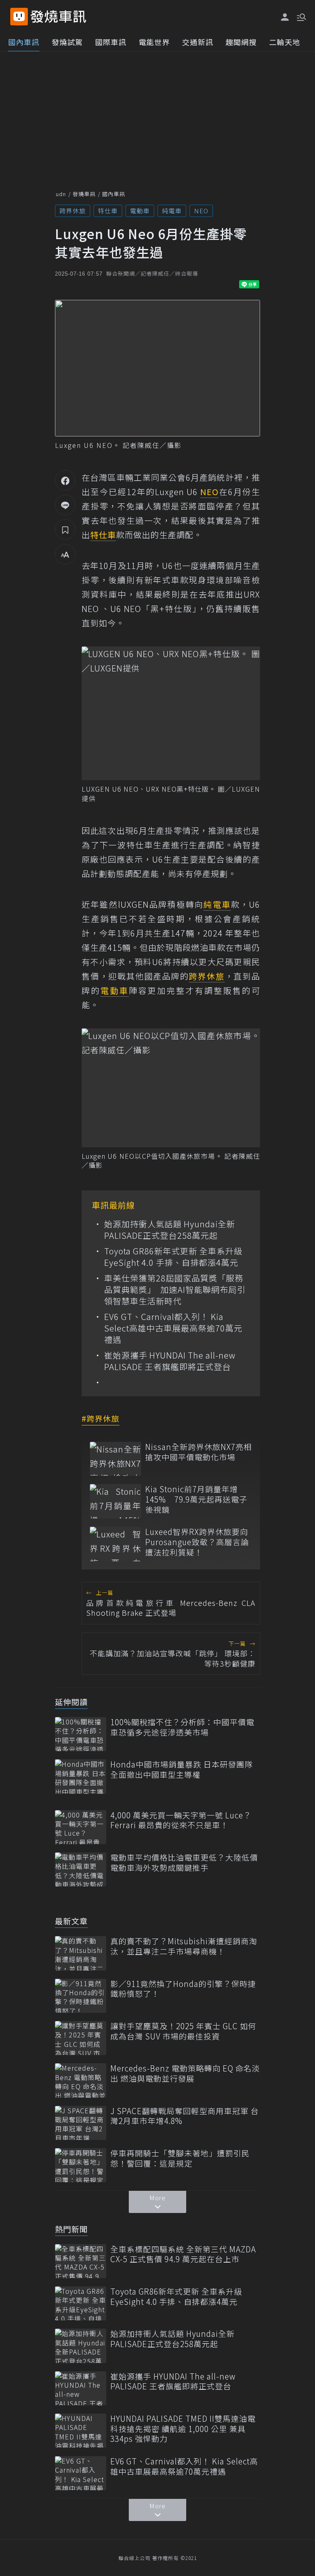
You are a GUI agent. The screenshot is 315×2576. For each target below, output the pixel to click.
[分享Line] (65, 505)
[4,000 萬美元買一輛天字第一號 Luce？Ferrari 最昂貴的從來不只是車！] (81, 1827)
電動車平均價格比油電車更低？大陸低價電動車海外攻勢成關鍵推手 (184, 1862)
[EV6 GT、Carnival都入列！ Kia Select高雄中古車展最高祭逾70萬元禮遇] (81, 2473)
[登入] (285, 17)
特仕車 (108, 211)
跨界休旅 (73, 211)
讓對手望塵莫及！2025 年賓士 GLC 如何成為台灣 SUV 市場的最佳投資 (183, 2031)
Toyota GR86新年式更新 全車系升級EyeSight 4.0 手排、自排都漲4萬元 (173, 1257)
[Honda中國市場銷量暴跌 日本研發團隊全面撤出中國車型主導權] (81, 1776)
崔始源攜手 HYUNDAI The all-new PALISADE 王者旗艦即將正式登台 (170, 1361)
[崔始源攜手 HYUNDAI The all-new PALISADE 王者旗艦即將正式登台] (81, 2388)
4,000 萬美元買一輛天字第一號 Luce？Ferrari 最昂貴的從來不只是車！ (181, 1820)
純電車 (172, 211)
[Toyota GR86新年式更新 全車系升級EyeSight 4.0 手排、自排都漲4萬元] (81, 2303)
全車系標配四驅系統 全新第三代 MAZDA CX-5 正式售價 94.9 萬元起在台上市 (183, 2254)
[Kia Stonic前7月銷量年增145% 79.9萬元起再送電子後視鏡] (115, 1501)
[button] (301, 16)
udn (61, 194)
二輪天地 (285, 42)
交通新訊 (198, 42)
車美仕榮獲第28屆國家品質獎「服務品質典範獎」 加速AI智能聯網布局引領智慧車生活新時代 (175, 1290)
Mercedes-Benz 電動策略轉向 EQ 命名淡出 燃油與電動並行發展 (185, 2073)
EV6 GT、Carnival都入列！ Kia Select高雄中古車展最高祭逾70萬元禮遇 (173, 1328)
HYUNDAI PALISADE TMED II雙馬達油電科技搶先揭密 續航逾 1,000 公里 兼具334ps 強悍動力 (183, 2429)
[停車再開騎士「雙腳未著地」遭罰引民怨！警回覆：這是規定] (81, 2165)
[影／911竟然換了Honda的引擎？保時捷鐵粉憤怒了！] (81, 1996)
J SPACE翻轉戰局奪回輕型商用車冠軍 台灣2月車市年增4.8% (185, 2116)
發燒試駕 (67, 42)
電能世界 (154, 42)
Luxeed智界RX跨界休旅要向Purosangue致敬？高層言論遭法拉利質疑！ (197, 1542)
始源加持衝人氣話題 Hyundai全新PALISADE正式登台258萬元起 (170, 1230)
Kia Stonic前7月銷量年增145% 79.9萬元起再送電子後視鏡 (196, 1499)
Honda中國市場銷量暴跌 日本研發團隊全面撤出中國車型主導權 (181, 1769)
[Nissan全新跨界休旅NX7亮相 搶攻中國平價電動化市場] (115, 1459)
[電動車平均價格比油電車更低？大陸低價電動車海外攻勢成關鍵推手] (81, 1869)
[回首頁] (58, 17)
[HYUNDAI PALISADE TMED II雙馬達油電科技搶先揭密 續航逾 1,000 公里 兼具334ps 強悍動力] (81, 2431)
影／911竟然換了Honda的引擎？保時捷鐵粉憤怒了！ (183, 1989)
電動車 (140, 211)
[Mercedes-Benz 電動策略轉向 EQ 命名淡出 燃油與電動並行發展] (81, 2080)
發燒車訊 (84, 194)
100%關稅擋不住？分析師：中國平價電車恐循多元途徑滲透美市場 (182, 1727)
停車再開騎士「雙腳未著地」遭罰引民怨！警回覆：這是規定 (180, 2158)
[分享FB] (65, 480)
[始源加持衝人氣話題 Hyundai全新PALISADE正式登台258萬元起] (81, 2346)
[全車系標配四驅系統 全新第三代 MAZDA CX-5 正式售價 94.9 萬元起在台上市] (81, 2261)
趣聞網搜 (241, 42)
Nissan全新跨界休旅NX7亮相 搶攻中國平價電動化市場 (199, 1452)
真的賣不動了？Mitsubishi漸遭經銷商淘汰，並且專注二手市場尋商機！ (184, 1946)
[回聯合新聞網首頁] (19, 17)
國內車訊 (24, 42)
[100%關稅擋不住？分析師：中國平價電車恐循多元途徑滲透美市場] (81, 1734)
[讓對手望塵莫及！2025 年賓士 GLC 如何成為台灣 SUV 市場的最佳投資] (81, 2038)
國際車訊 (111, 42)
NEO (201, 211)
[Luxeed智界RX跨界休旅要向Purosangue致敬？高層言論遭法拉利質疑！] (115, 1544)
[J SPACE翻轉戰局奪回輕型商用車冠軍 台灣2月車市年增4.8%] (81, 2123)
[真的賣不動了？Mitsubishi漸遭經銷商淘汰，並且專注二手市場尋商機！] (81, 1953)
